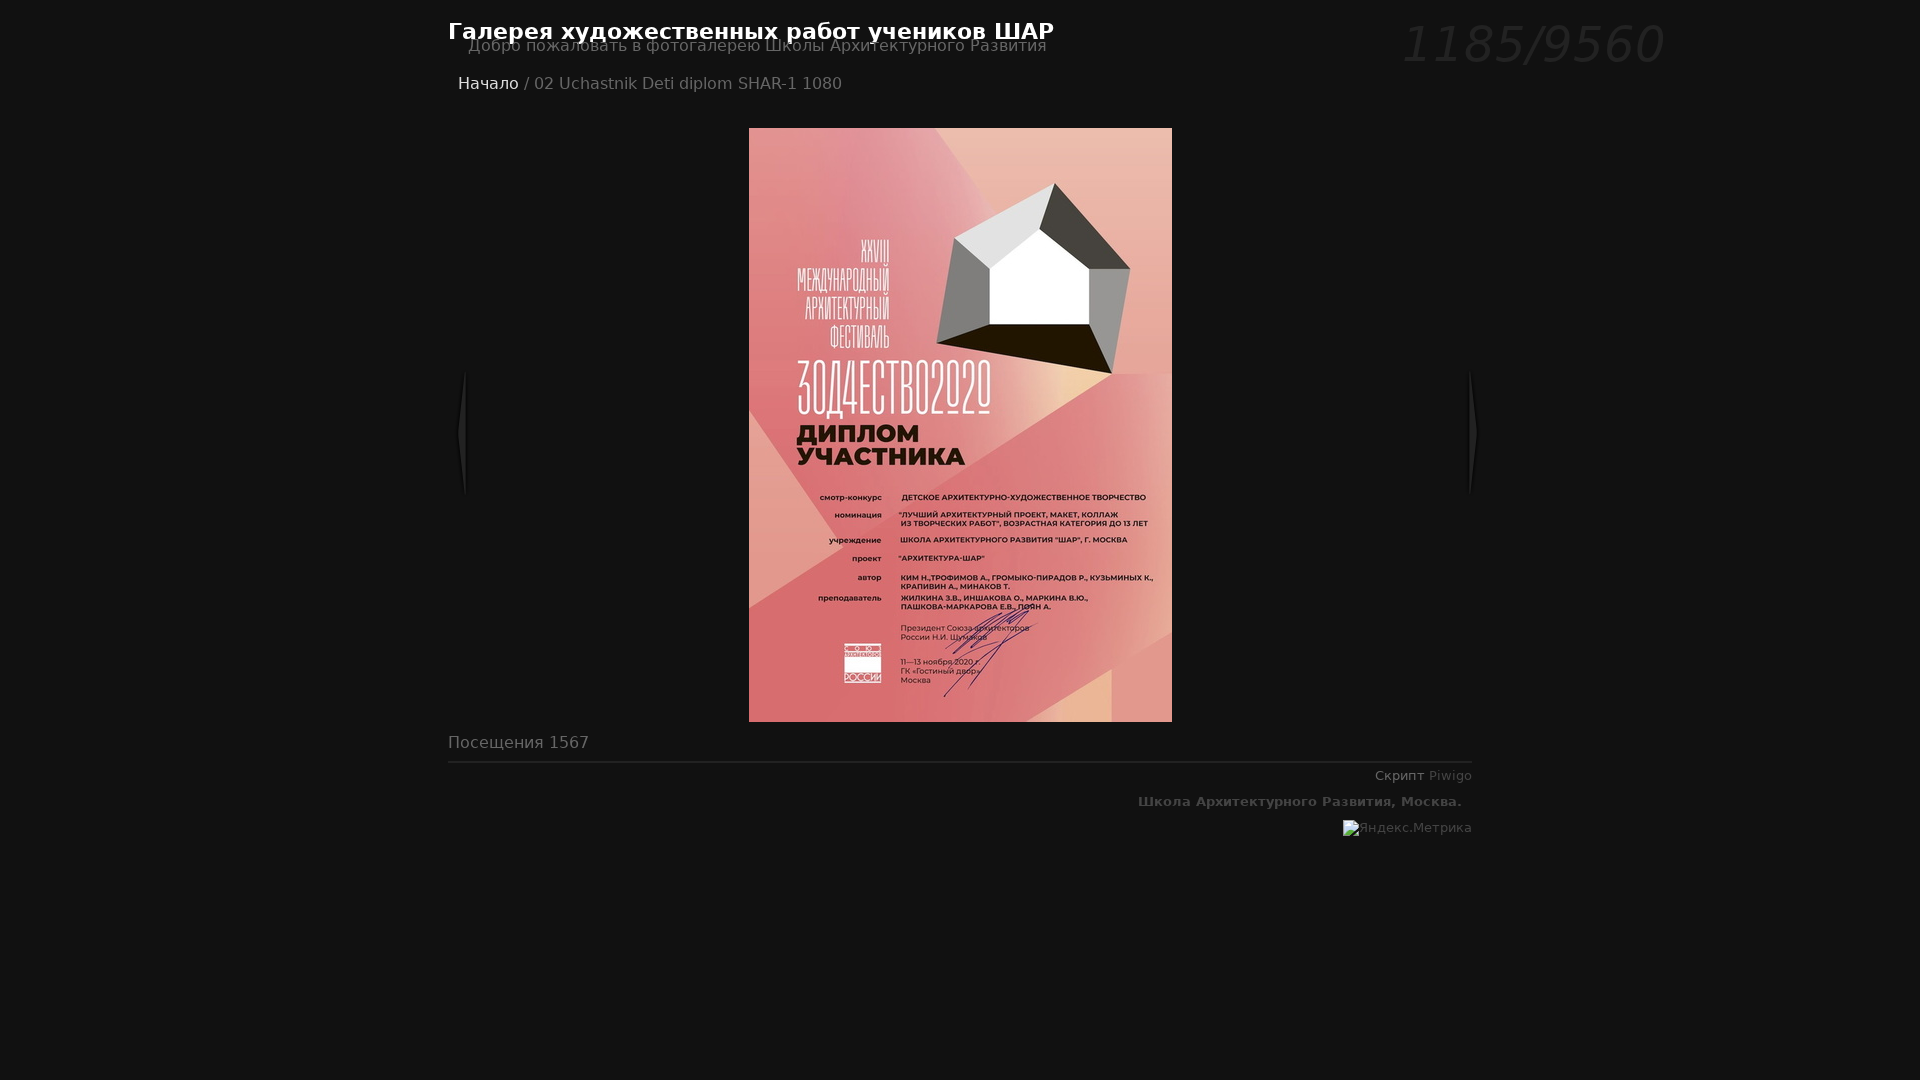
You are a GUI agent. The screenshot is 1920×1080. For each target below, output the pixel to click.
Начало (488, 83)
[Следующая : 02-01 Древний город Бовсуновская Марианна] (1407, 433)
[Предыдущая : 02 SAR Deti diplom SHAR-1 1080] (528, 433)
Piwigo (1450, 775)
